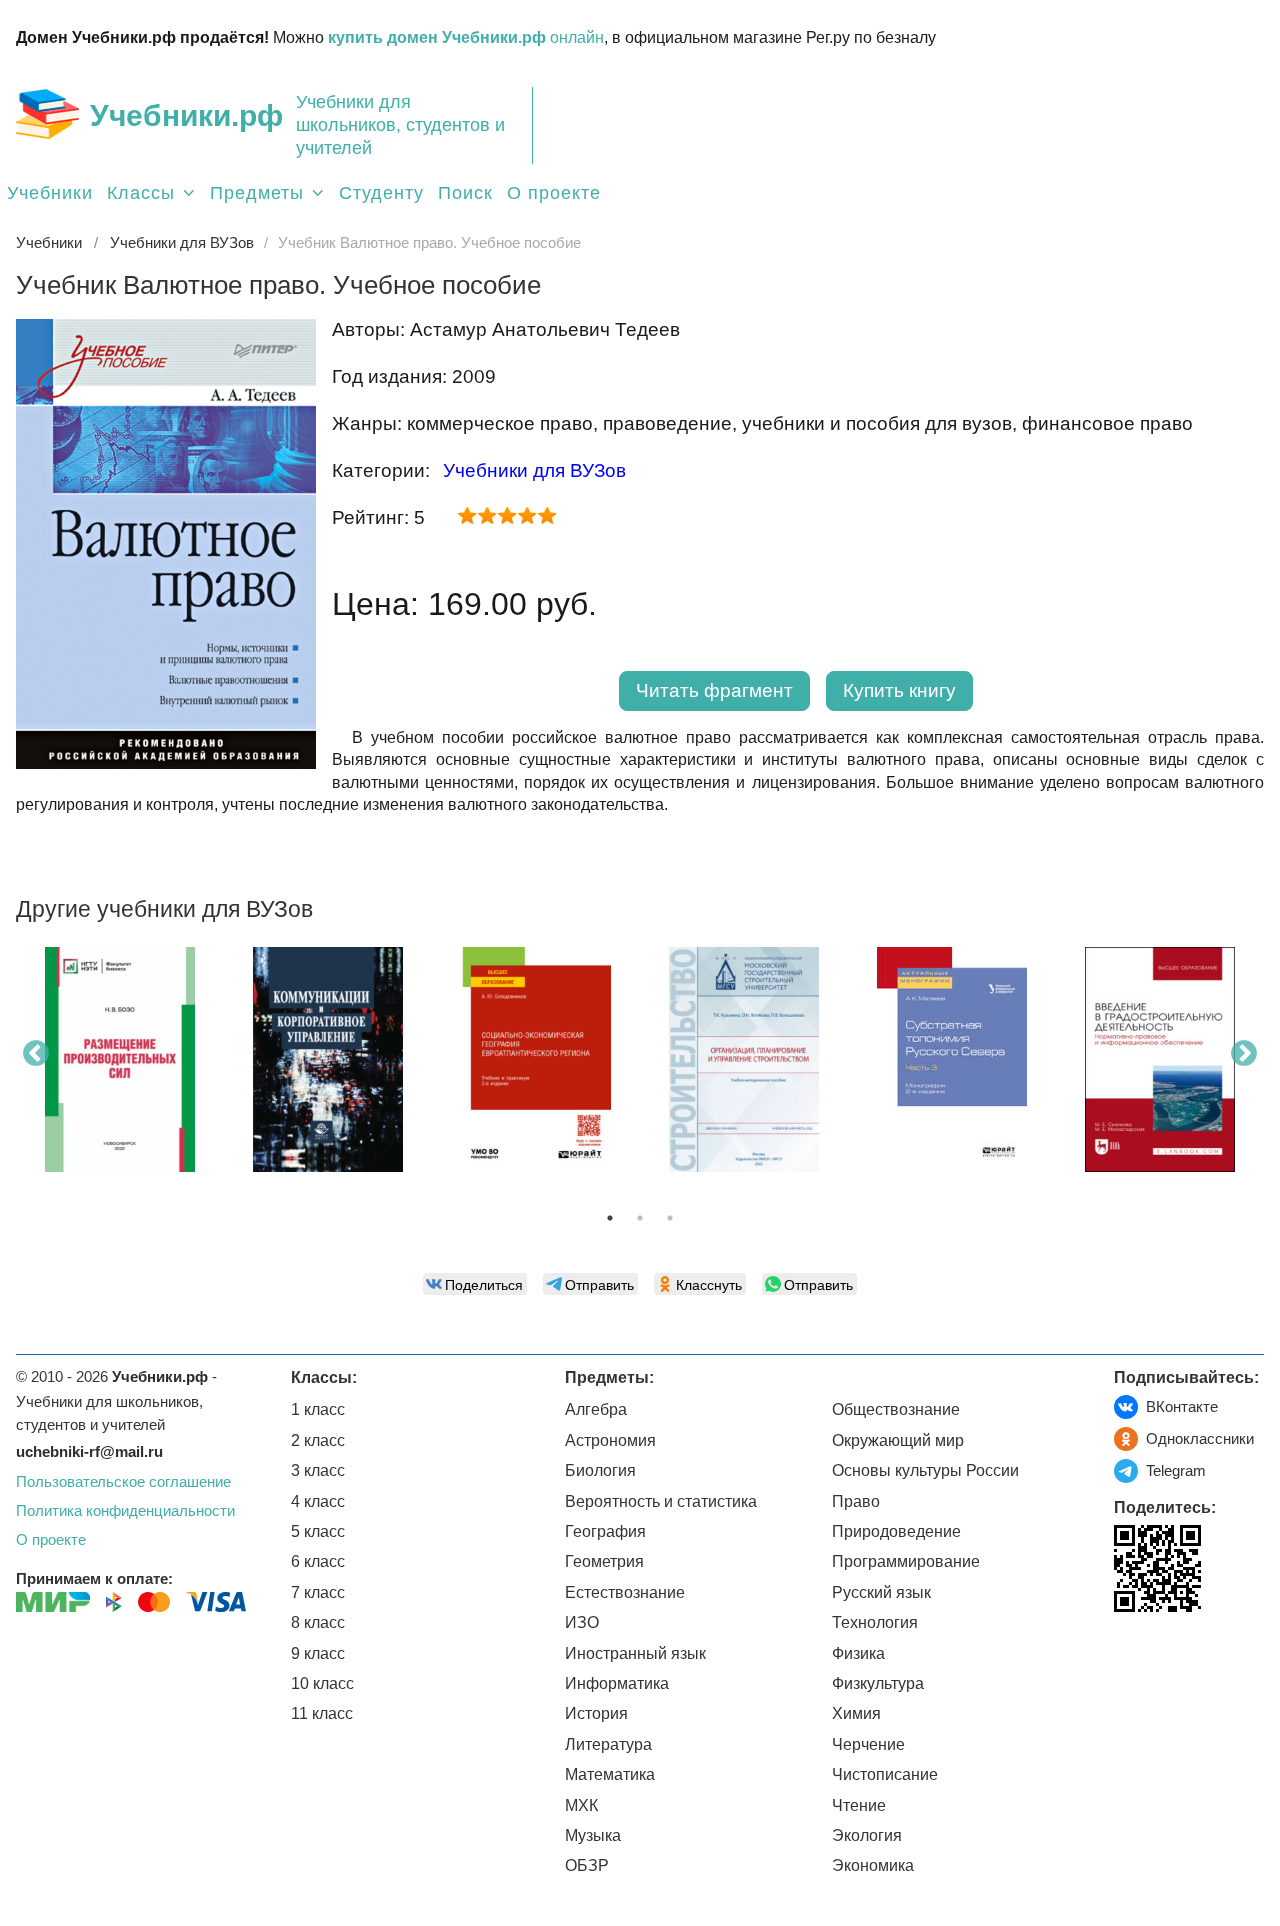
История (596, 1713)
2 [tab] (640, 1218)
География (605, 1531)
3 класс (318, 1470)
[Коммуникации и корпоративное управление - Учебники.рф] (328, 1059)
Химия (856, 1713)
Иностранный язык (635, 1653)
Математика (610, 1774)
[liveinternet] (1129, 1653)
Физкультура (878, 1683)
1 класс (318, 1409)
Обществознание (896, 1409)
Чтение (859, 1805)
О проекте (554, 193)
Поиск (465, 193)
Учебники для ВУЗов (534, 470)
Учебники (50, 193)
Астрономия (610, 1440)
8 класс (318, 1622)
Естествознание (625, 1592)
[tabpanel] (120, 1067)
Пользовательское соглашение (123, 1481)
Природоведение (896, 1531)
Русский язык (881, 1592)
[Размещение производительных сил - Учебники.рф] (120, 1059)
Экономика (873, 1865)
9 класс (318, 1653)
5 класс (318, 1531)
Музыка (593, 1835)
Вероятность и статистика (661, 1501)
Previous (36, 1054)
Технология (875, 1622)
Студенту (381, 193)
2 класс (318, 1440)
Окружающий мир (898, 1440)
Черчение (868, 1744)
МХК (581, 1805)
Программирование (906, 1561)
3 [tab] (670, 1218)
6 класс (318, 1561)
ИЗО (582, 1622)
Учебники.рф (186, 115)
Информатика (617, 1683)
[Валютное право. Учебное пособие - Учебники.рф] (166, 763)
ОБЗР (587, 1865)
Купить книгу (899, 690)
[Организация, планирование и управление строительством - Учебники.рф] (744, 1059)
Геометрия (604, 1561)
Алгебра (596, 1409)
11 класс (322, 1713)
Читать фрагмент (714, 690)
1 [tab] (610, 1218)
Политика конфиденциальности (125, 1510)
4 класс (318, 1501)
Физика (858, 1653)
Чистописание (885, 1774)
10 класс (322, 1683)
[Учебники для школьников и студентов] (47, 114)
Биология (600, 1470)
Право (856, 1501)
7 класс (318, 1592)
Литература (608, 1744)
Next (1244, 1054)
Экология (867, 1835)
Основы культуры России (925, 1470)
